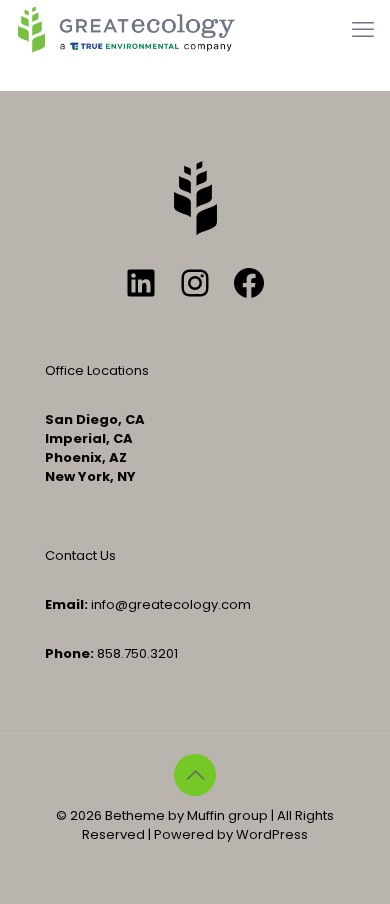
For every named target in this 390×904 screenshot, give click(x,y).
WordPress (272, 834)
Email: (66, 604)
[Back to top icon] (195, 775)
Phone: (69, 653)
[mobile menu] (363, 30)
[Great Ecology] (126, 30)
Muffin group (227, 815)
